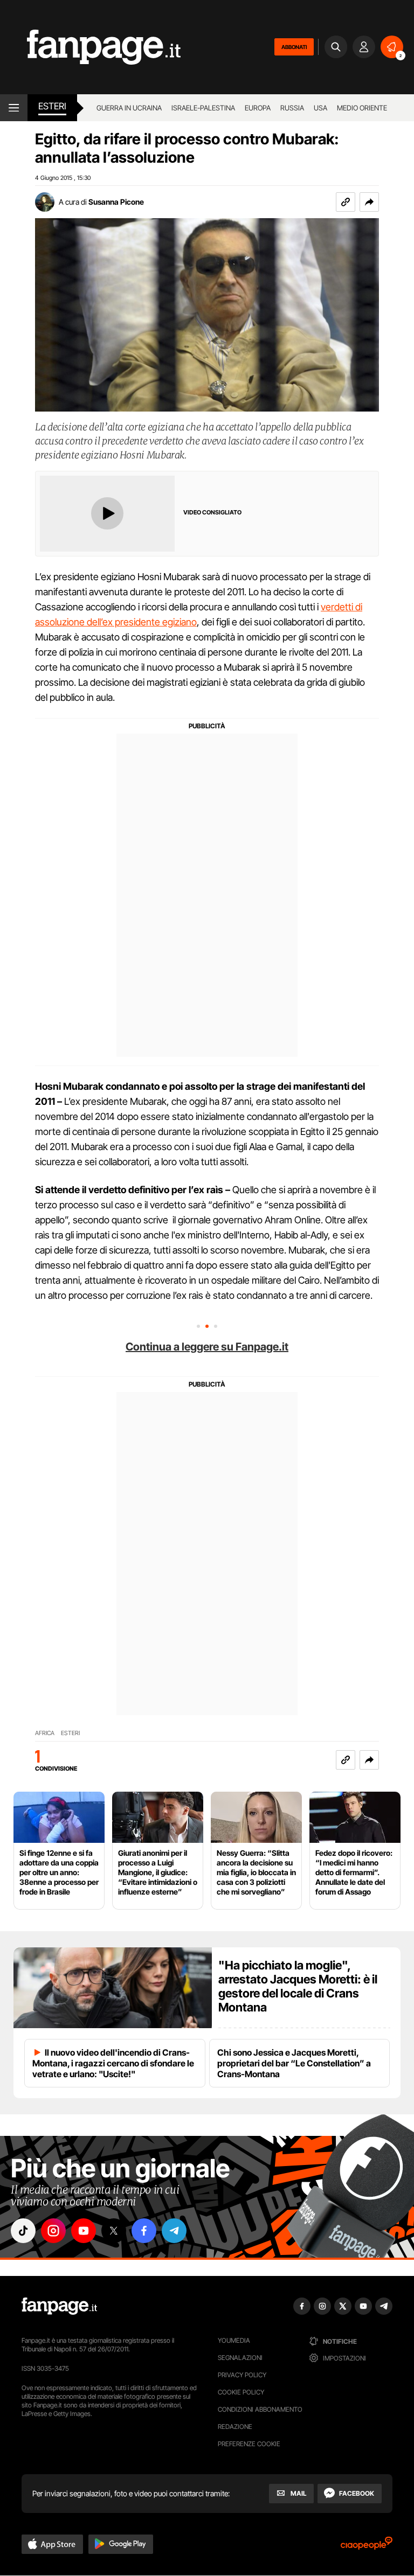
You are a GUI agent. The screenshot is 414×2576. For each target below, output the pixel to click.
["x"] (114, 2231)
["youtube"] (84, 2231)
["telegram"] (174, 2231)
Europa (258, 108)
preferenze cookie (249, 2444)
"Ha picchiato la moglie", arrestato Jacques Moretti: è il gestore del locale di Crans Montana (298, 1986)
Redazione (235, 2427)
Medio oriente (362, 108)
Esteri (52, 106)
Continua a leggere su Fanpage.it (207, 1347)
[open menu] (14, 108)
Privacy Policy (242, 2375)
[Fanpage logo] (90, 47)
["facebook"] (144, 2231)
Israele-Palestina (203, 108)
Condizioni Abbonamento (260, 2409)
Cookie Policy (241, 2392)
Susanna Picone (116, 202)
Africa (45, 1733)
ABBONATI (294, 47)
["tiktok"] (23, 2231)
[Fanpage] (59, 2306)
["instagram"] (53, 2231)
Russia (292, 108)
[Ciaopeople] (367, 2547)
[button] (369, 202)
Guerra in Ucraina (129, 108)
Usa (320, 108)
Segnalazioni (240, 2358)
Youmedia (234, 2340)
